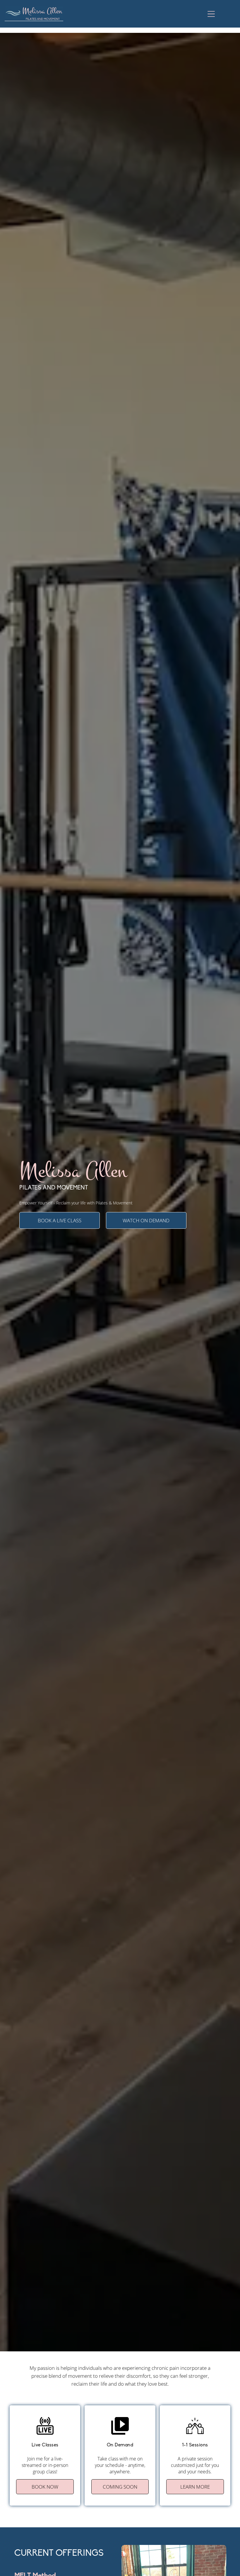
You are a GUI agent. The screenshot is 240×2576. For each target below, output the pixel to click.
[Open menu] (211, 14)
